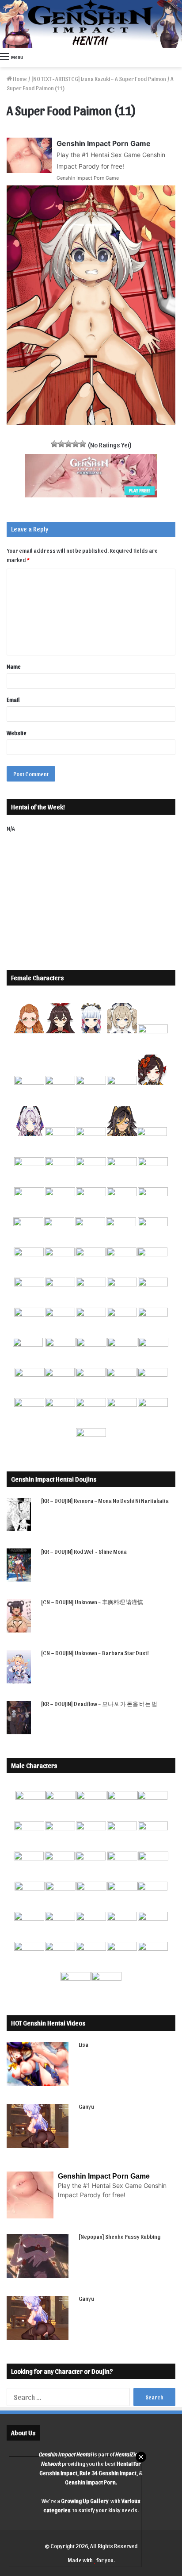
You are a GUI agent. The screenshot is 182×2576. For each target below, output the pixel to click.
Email (13, 699)
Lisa (83, 2044)
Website (17, 733)
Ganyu (86, 2106)
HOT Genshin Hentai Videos (48, 2023)
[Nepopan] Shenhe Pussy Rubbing (119, 2236)
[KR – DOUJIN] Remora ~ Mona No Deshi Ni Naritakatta (105, 1500)
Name (14, 666)
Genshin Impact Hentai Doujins (54, 1479)
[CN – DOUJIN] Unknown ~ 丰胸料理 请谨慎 (92, 1602)
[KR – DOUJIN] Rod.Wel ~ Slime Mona (84, 1551)
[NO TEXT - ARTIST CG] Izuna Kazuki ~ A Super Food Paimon (99, 79)
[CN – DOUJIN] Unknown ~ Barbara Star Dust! (95, 1653)
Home (19, 79)
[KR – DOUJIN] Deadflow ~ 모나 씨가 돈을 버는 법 (99, 1704)
